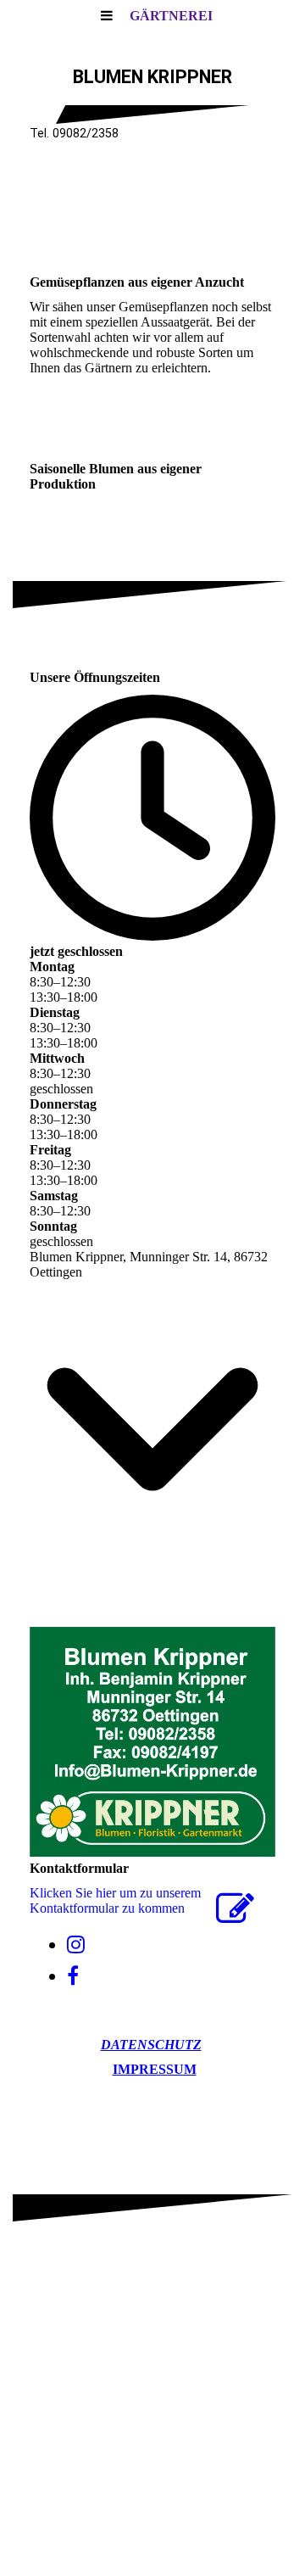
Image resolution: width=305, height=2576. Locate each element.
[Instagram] (76, 1945)
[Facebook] (73, 1976)
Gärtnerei (171, 16)
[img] (152, 212)
